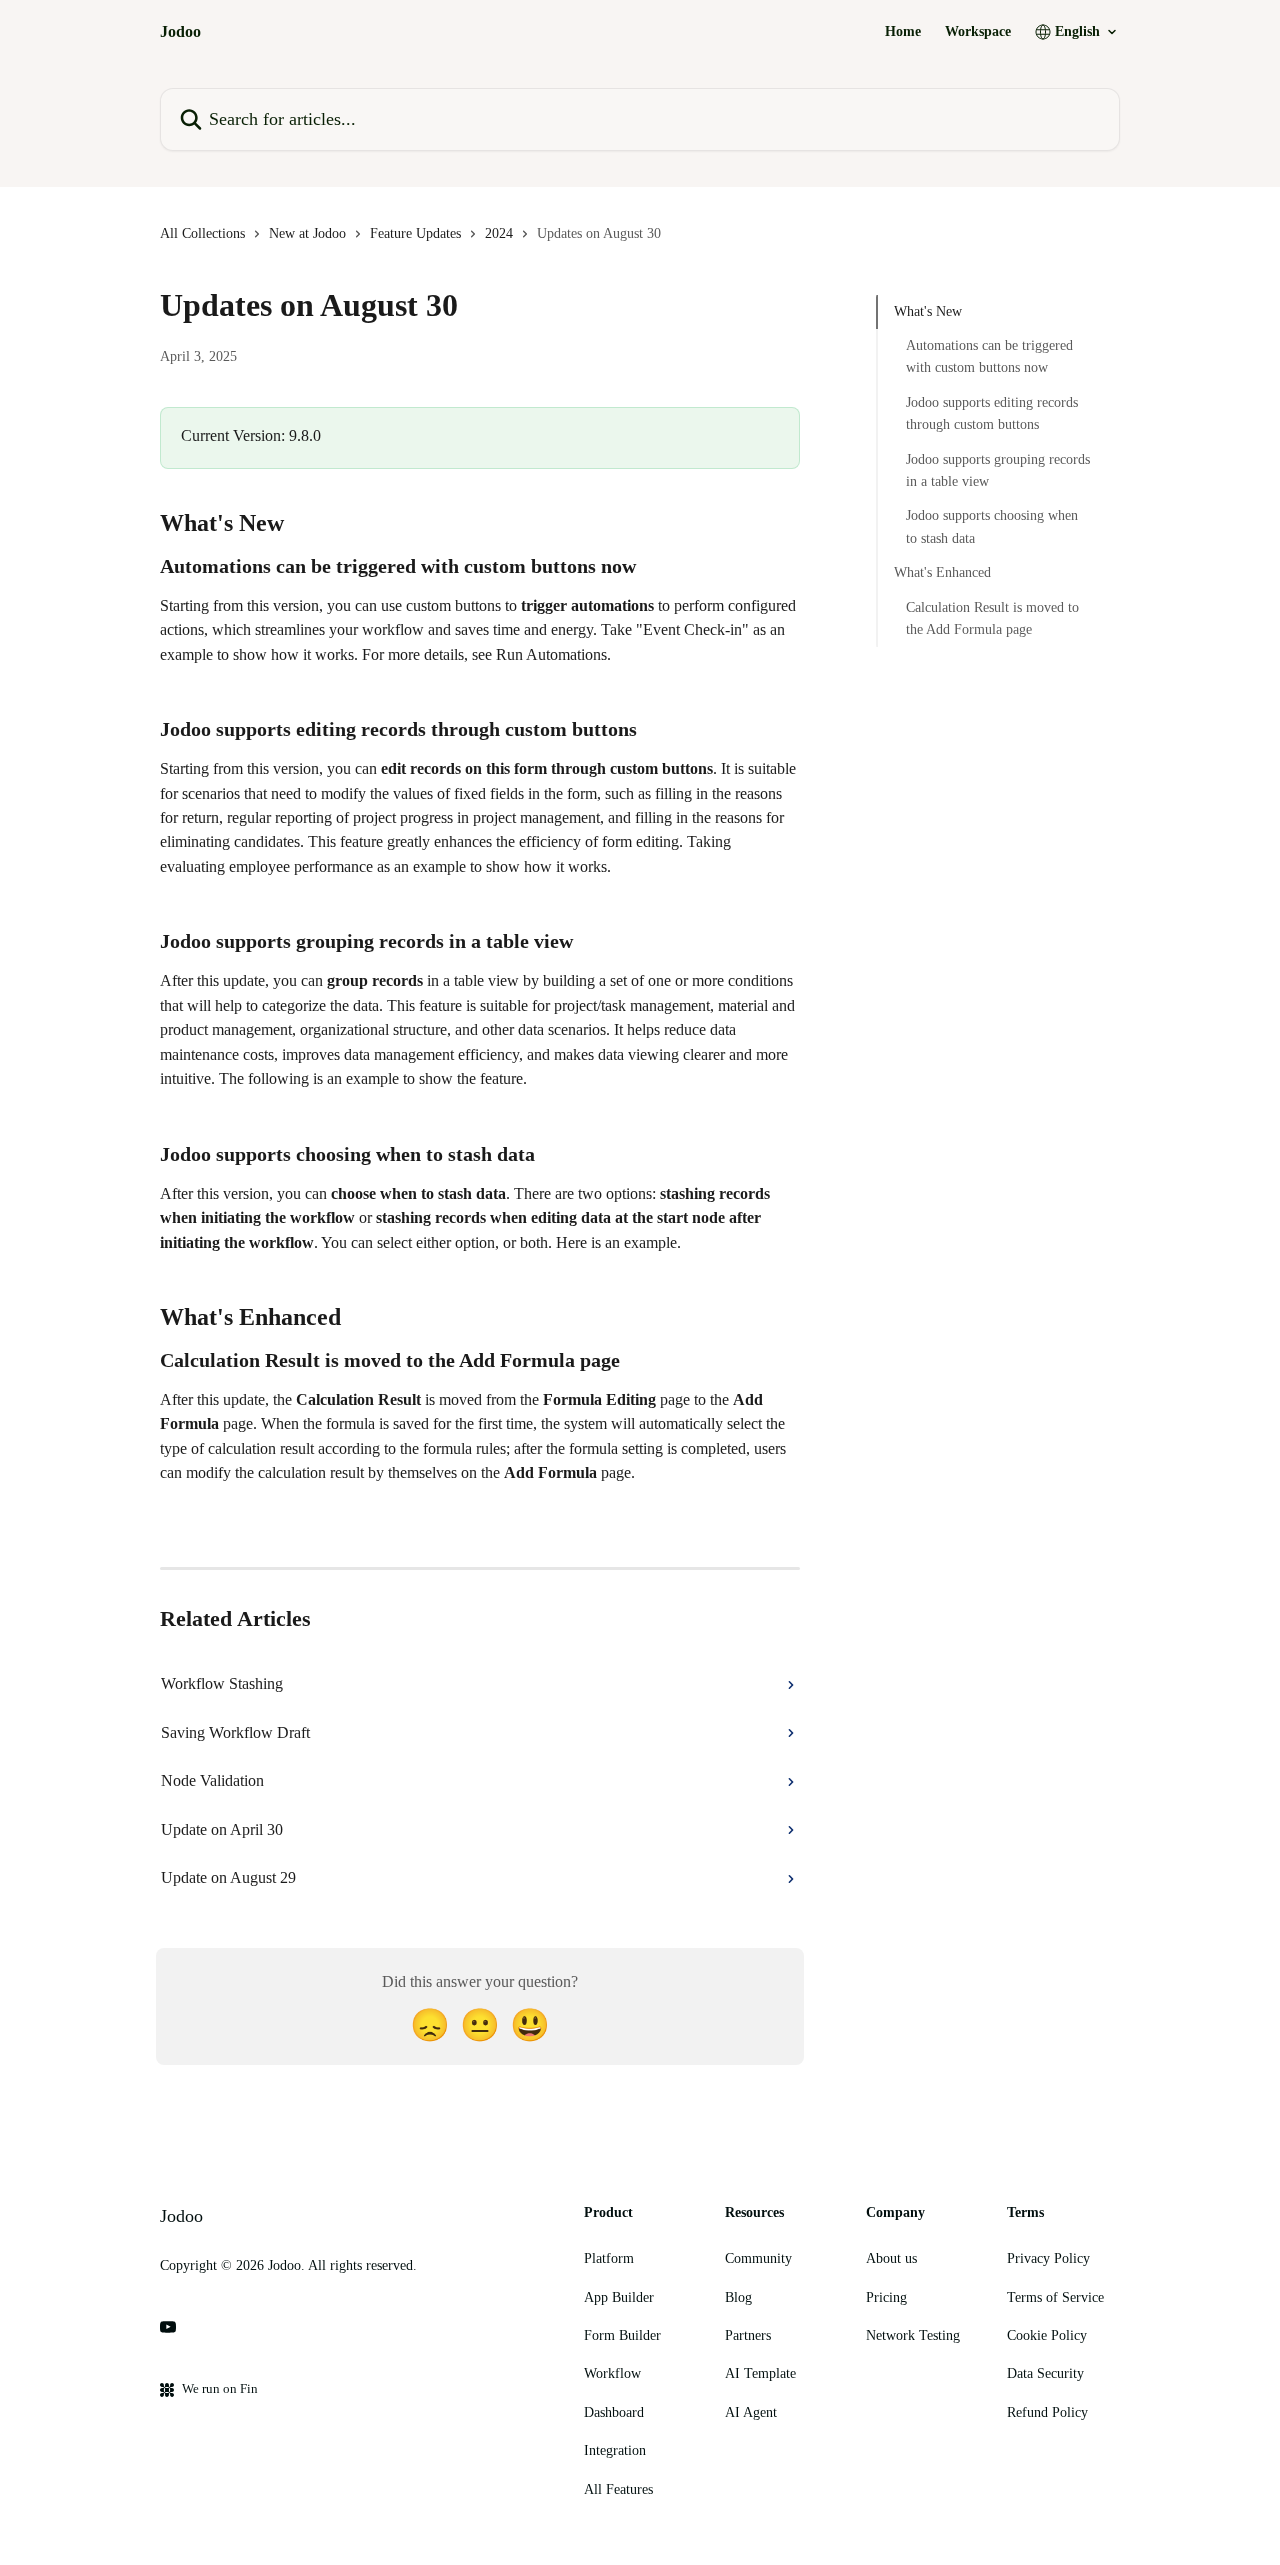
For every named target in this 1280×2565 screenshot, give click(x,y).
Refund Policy (1047, 2412)
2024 (499, 233)
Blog (738, 2297)
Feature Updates (415, 233)
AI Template (760, 2373)
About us (891, 2258)
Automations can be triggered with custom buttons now (989, 356)
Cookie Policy (1047, 2335)
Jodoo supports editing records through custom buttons (992, 413)
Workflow (612, 2373)
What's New (928, 311)
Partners (748, 2335)
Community (758, 2258)
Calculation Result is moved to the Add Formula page (992, 618)
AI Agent (751, 2412)
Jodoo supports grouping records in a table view (998, 470)
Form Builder (622, 2335)
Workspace (978, 32)
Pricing (886, 2297)
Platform (609, 2258)
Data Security (1045, 2373)
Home (903, 32)
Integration (615, 2450)
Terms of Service (1055, 2297)
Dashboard (614, 2412)
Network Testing (913, 2335)
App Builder (619, 2297)
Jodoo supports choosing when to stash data (992, 527)
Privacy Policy (1048, 2258)
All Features (618, 2489)
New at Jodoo (307, 233)
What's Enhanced (942, 572)
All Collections (202, 233)
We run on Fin (220, 2388)
